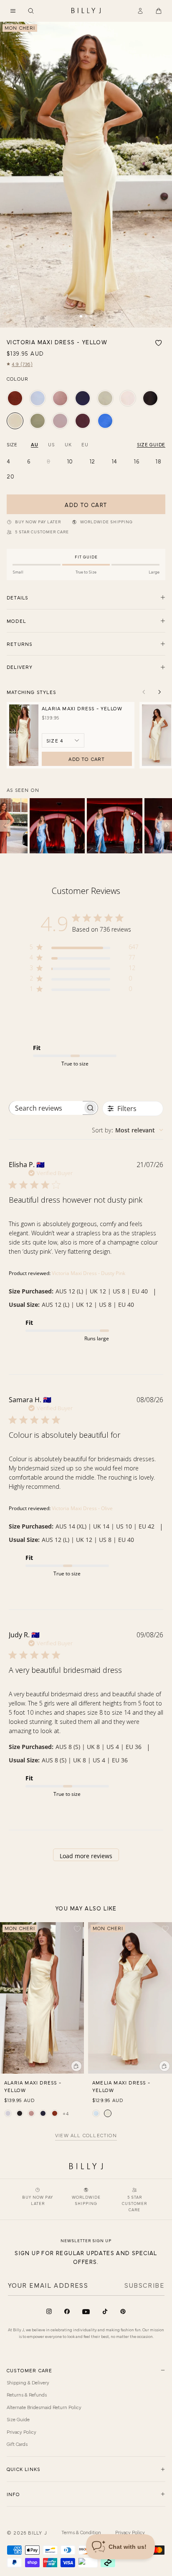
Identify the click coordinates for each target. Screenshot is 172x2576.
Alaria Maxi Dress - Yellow (82, 708)
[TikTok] (105, 2311)
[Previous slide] (144, 692)
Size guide (151, 444)
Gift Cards (17, 2444)
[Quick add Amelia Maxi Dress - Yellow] (164, 2066)
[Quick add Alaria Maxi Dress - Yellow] (76, 2066)
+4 (66, 2113)
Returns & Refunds (27, 2394)
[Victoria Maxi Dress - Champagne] (128, 398)
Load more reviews (86, 1856)
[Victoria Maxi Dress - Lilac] (60, 421)
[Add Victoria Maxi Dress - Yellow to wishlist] (159, 343)
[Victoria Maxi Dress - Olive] (38, 421)
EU (85, 444)
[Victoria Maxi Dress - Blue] (38, 398)
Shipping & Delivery (28, 2382)
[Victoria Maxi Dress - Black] (150, 398)
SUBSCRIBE (144, 2285)
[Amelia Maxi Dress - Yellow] (108, 2113)
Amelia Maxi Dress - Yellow (121, 2086)
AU (34, 444)
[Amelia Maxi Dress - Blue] (96, 2113)
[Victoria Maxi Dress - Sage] (105, 398)
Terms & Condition (81, 2532)
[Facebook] (67, 2311)
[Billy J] (86, 11)
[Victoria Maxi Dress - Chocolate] (83, 421)
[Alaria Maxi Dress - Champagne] (8, 2113)
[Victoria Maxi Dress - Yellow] (15, 421)
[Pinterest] (123, 2311)
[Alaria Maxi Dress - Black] (20, 2113)
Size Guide (18, 2419)
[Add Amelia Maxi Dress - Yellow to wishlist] (165, 1929)
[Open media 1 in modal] (86, 175)
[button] (13, 11)
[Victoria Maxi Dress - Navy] (83, 398)
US (51, 444)
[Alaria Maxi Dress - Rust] (55, 2113)
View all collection (86, 2136)
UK (68, 444)
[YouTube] (86, 2312)
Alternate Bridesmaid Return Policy (44, 2407)
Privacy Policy (21, 2432)
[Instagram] (49, 2311)
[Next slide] (159, 692)
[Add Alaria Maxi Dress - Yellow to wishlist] (77, 1929)
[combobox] (128, 1130)
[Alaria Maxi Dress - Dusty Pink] (31, 2113)
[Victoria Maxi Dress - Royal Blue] (105, 421)
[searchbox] (46, 1108)
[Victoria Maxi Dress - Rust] (15, 398)
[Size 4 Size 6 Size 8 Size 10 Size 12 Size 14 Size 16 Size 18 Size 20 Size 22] (63, 740)
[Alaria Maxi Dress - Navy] (43, 2113)
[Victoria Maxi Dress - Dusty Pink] (60, 398)
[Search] (31, 11)
